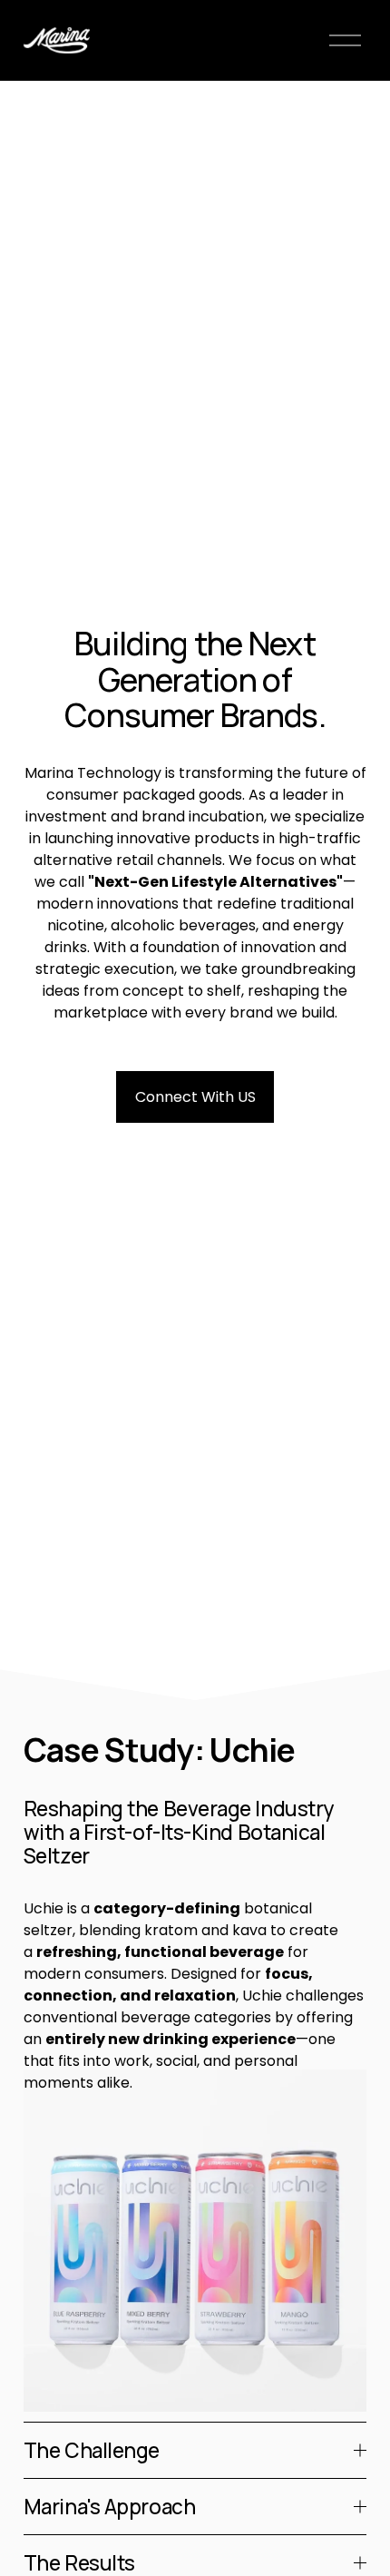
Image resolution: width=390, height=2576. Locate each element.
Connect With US (195, 1097)
